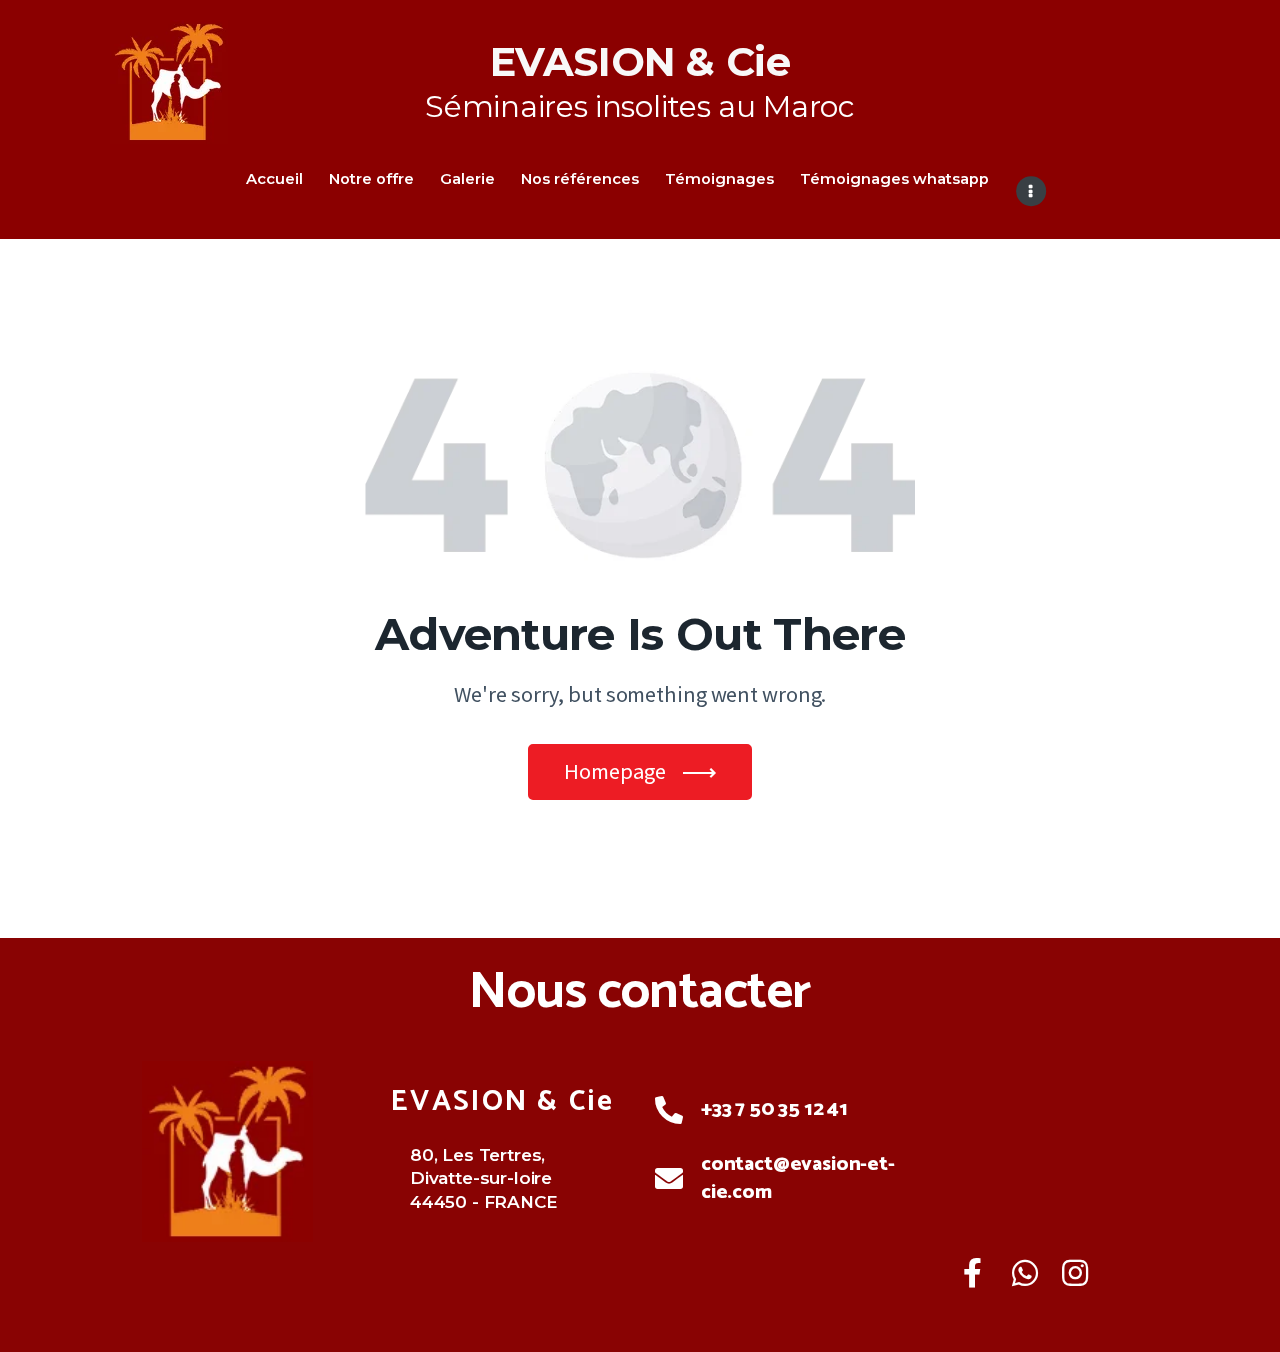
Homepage (615, 771)
